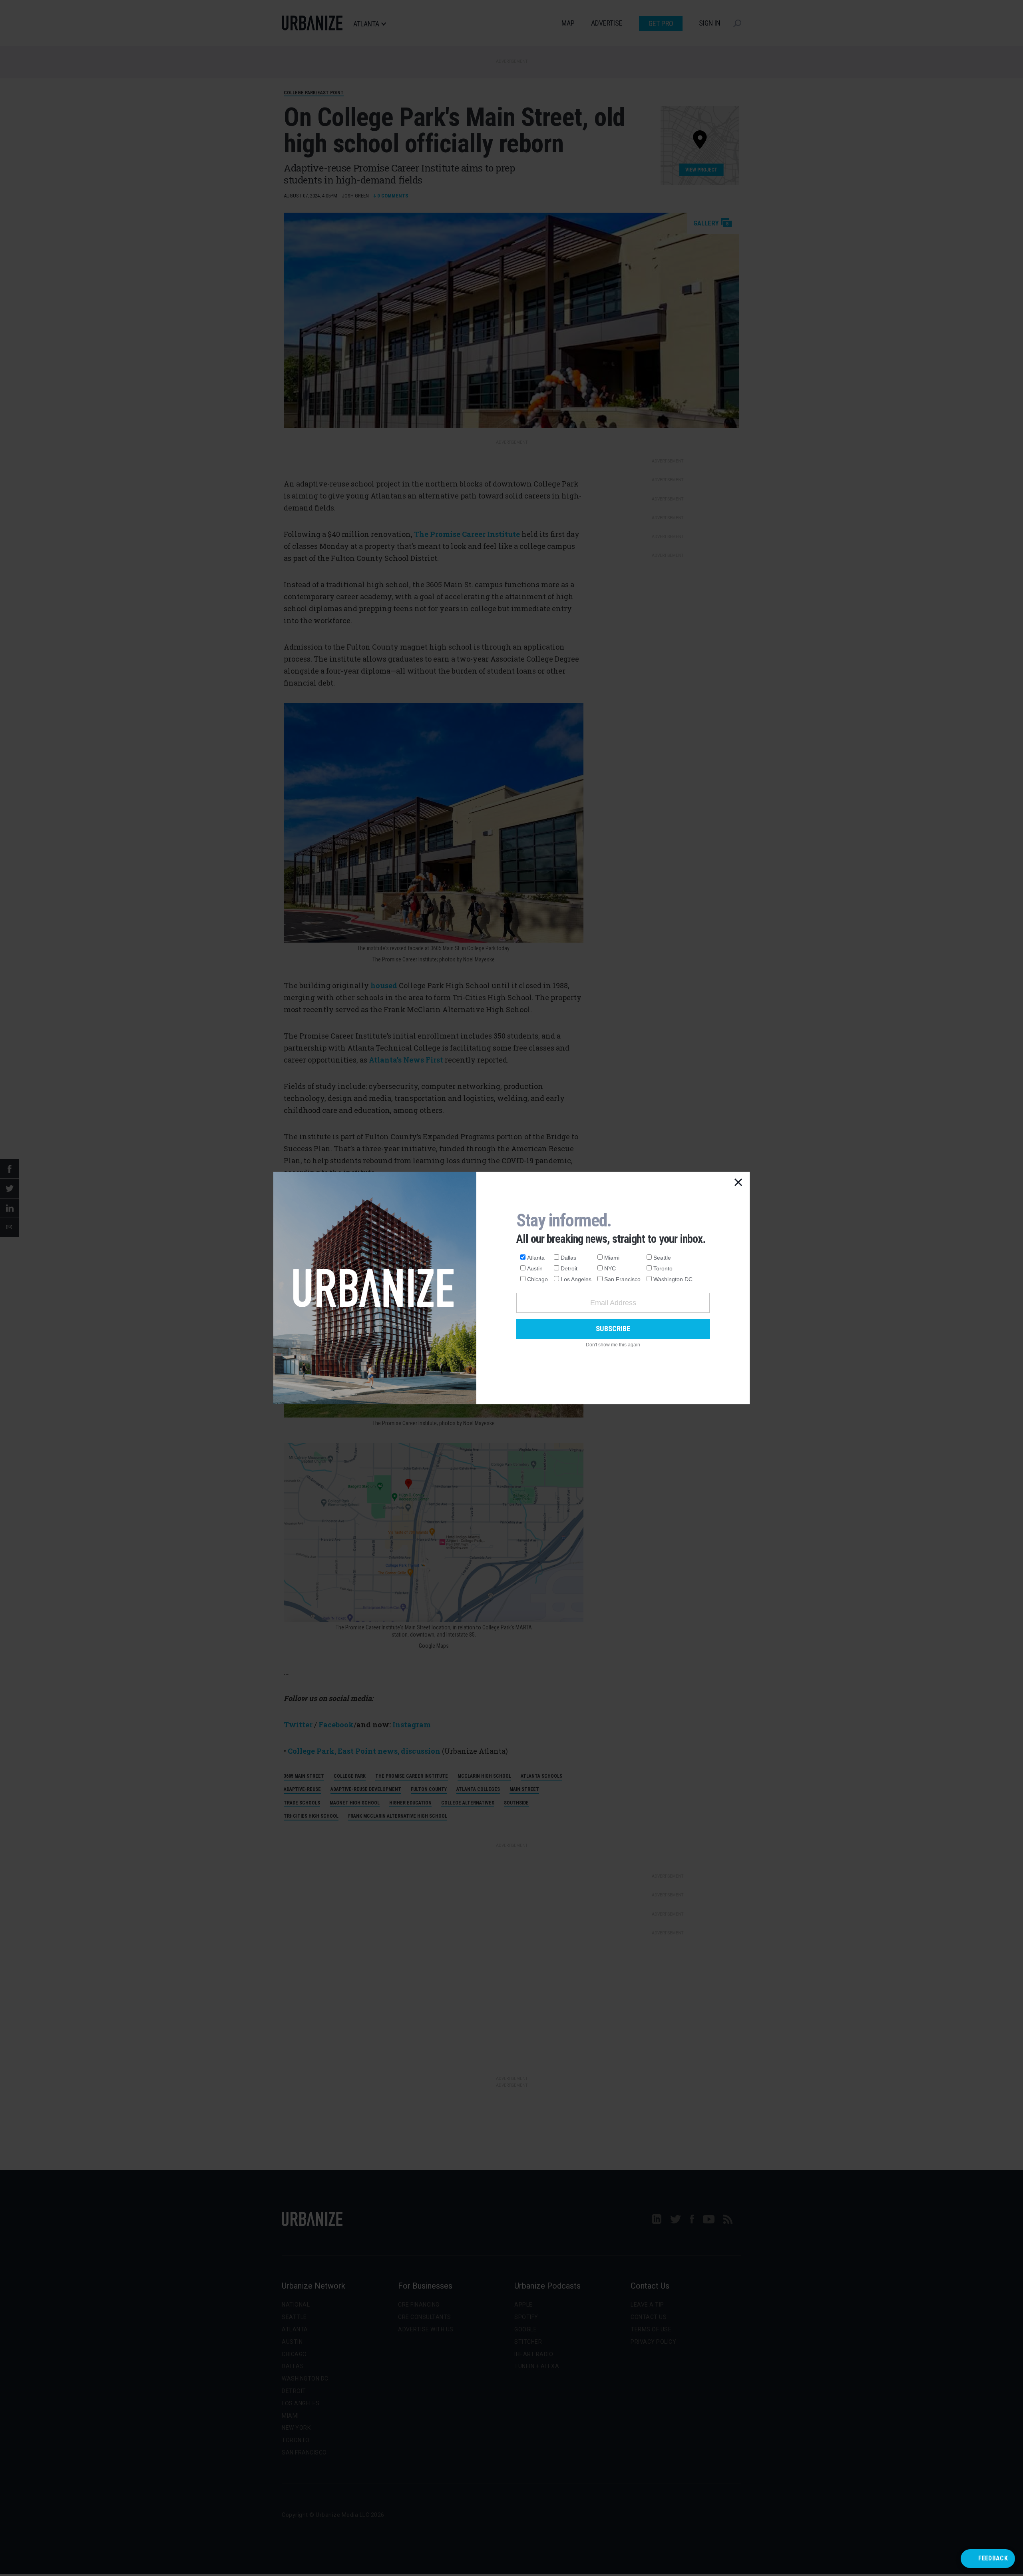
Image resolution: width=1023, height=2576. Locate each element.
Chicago (537, 1279)
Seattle (662, 1258)
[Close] (738, 1183)
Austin (535, 1268)
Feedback (993, 2558)
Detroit (569, 1268)
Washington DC (673, 1279)
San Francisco (622, 1279)
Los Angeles (576, 1279)
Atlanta (536, 1258)
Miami (612, 1258)
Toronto (663, 1268)
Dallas (568, 1258)
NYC (610, 1268)
